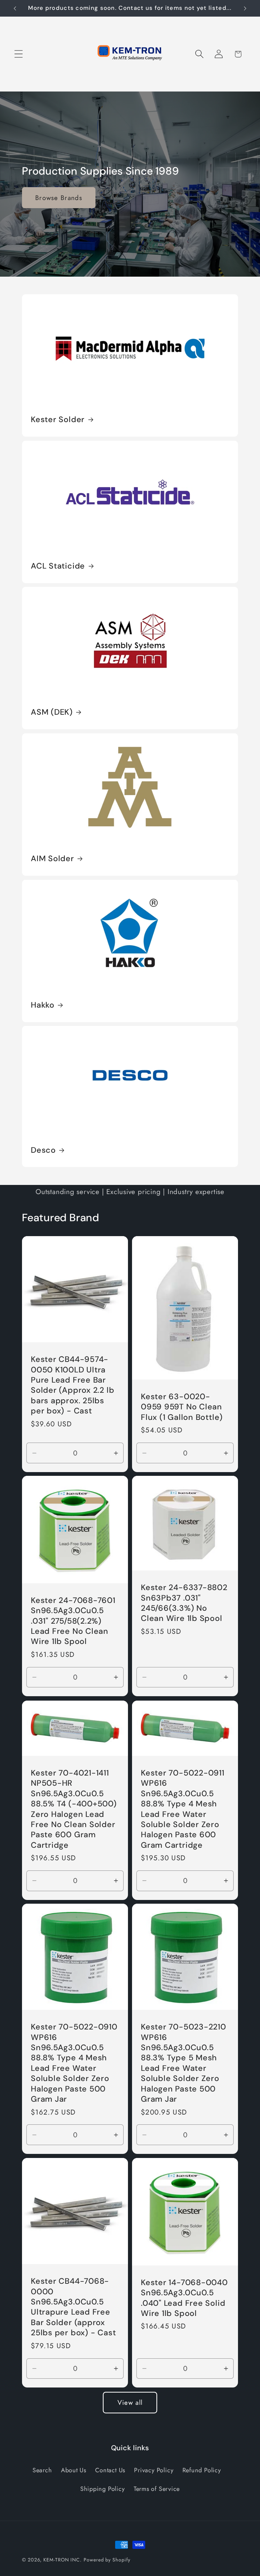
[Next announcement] (245, 8)
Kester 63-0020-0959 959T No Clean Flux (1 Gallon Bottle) (182, 1407)
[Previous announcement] (15, 8)
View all (130, 2402)
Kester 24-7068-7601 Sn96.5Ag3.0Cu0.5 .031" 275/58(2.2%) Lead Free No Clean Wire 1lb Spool (73, 1621)
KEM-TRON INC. (62, 2560)
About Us (74, 2470)
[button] (18, 54)
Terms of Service (157, 2489)
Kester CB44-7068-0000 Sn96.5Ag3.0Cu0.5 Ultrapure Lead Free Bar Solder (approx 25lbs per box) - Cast (73, 2307)
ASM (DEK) (52, 712)
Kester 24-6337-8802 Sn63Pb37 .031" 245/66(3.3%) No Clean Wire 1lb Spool (184, 1603)
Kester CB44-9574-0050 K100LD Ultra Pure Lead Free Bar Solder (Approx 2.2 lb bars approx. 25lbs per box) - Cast (72, 1385)
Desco (43, 1150)
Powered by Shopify (107, 2560)
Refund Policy (202, 2470)
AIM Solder (52, 858)
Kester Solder (58, 419)
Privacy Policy (154, 2470)
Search (42, 2470)
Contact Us (110, 2470)
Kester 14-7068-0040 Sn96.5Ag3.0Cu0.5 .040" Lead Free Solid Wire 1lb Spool (184, 2298)
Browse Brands (59, 197)
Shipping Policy (103, 2489)
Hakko (43, 1005)
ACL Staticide (58, 566)
